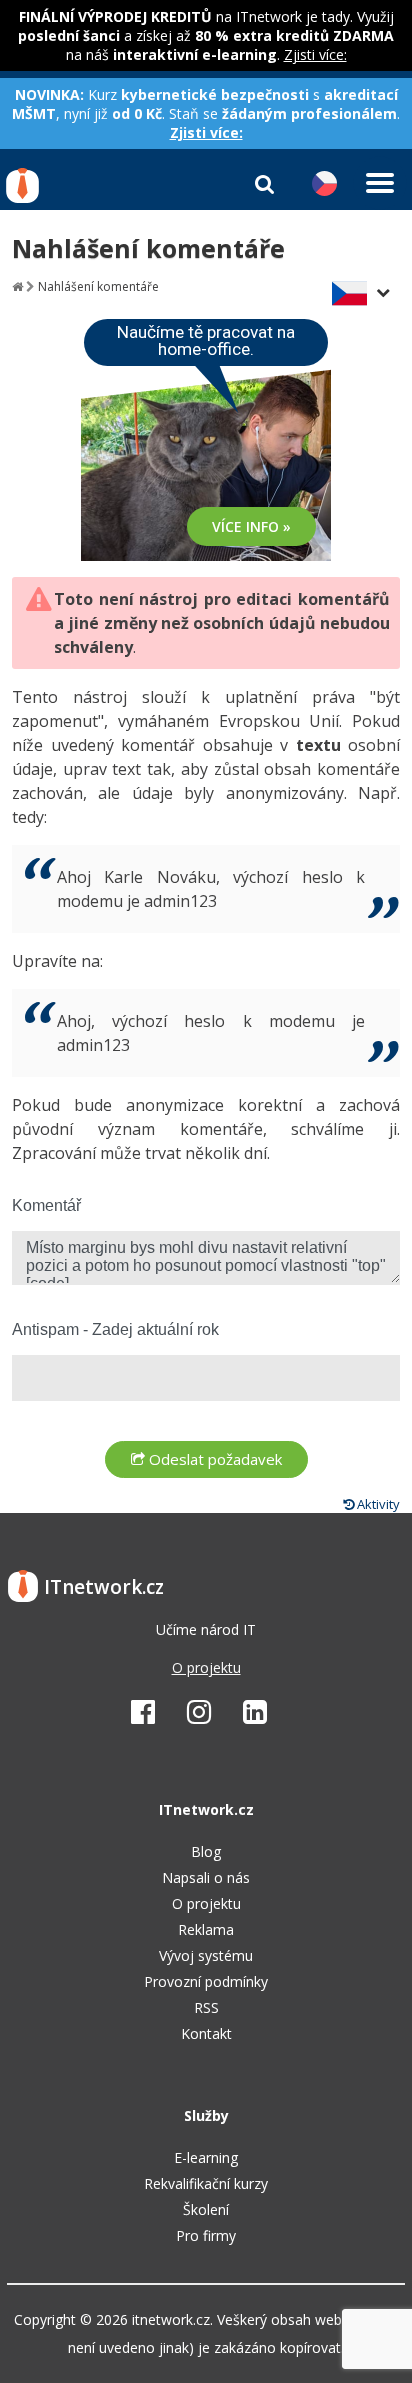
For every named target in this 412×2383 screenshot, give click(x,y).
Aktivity (377, 1504)
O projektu (206, 1667)
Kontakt (206, 2033)
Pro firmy (206, 2235)
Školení (206, 2209)
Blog (206, 1851)
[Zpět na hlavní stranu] (17, 286)
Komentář (46, 1205)
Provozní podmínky (206, 1981)
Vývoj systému (206, 1955)
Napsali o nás (206, 1877)
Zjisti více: (315, 54)
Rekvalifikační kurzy (206, 2183)
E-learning (206, 2157)
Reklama (206, 1929)
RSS (206, 2007)
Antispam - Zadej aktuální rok (115, 1329)
